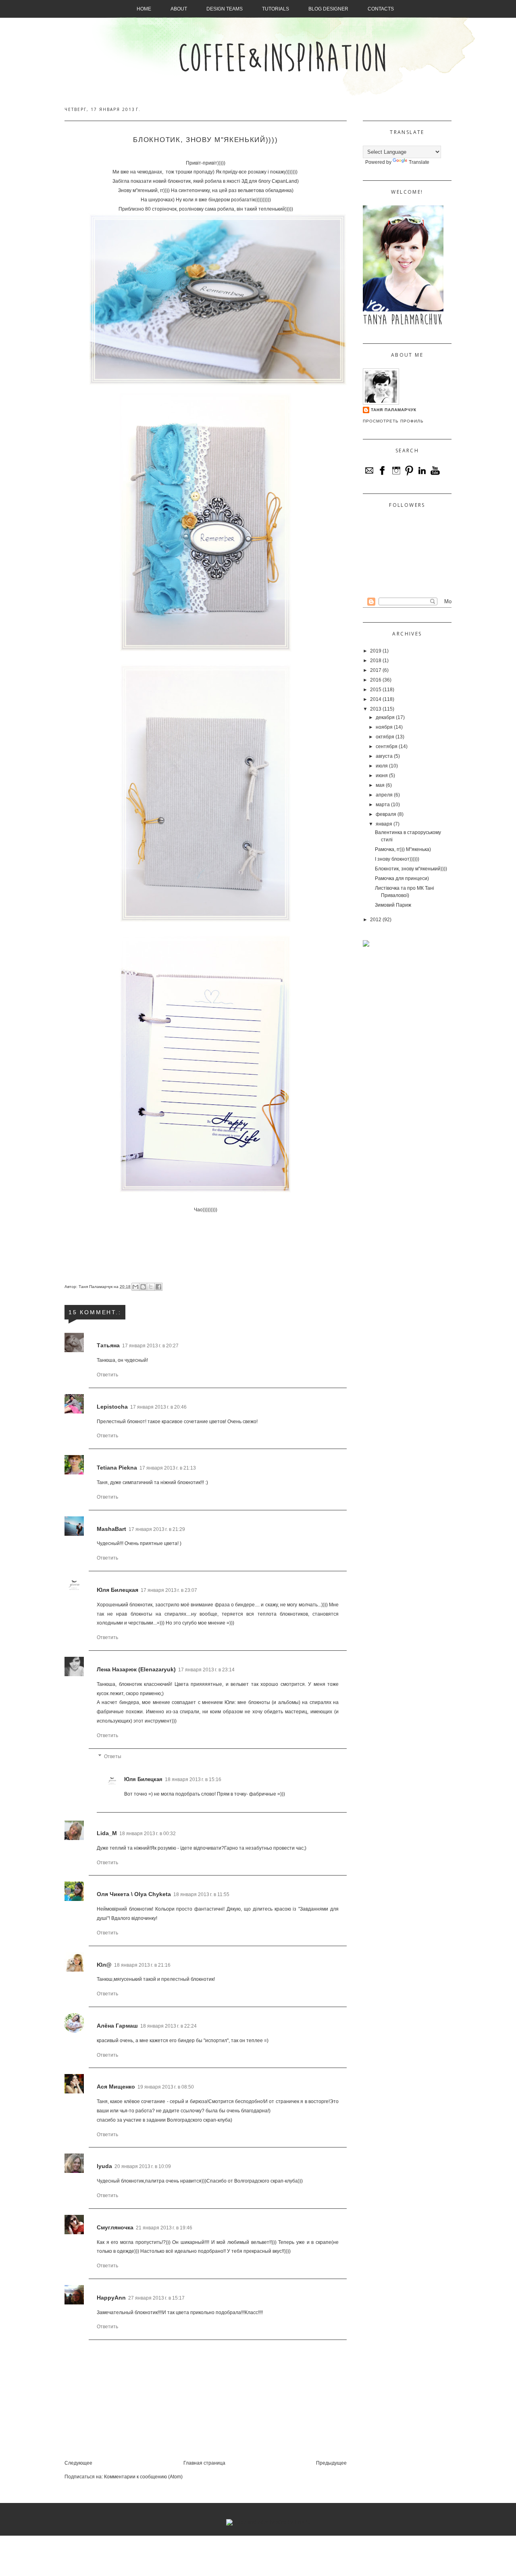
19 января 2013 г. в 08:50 (166, 2087)
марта (383, 805)
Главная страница (204, 2463)
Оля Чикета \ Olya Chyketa (134, 1894)
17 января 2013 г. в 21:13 (168, 1468)
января (384, 824)
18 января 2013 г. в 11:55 (201, 1894)
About (179, 9)
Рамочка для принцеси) (402, 878)
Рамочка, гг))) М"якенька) (403, 849)
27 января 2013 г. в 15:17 (156, 2298)
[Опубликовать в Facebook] (158, 1287)
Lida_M (107, 1833)
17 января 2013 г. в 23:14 (206, 1670)
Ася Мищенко (116, 2087)
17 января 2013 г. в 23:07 (169, 1590)
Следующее (78, 2463)
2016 (376, 680)
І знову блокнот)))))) (397, 859)
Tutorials (276, 9)
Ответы (113, 1756)
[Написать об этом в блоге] (143, 1287)
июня (382, 776)
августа (384, 756)
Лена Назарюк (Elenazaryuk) (136, 1669)
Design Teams (225, 9)
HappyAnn (111, 2298)
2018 (376, 661)
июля (382, 766)
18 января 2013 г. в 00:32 (148, 1834)
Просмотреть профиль (393, 421)
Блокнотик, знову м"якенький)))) (411, 869)
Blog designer (328, 9)
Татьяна (108, 1345)
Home (144, 9)
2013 (376, 709)
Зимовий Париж (393, 905)
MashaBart (111, 1529)
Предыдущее (331, 2463)
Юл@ (104, 1965)
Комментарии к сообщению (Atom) (143, 2477)
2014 (376, 699)
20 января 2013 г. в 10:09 (143, 2166)
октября (385, 737)
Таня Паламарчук (96, 1287)
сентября (387, 746)
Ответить (107, 1375)
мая (380, 785)
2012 (376, 920)
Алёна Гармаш (117, 2026)
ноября (384, 727)
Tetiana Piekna (117, 1468)
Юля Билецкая (118, 1590)
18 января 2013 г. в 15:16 (193, 1779)
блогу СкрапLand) (278, 181)
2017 (376, 670)
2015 (376, 690)
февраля (386, 814)
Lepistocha (112, 1407)
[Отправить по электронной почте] (135, 1287)
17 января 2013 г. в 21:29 (157, 1529)
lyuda (104, 2166)
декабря (385, 717)
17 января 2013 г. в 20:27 (150, 1346)
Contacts (381, 9)
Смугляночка (115, 2227)
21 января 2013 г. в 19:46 (164, 2228)
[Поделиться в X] (151, 1287)
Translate (419, 162)
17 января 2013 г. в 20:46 (158, 1407)
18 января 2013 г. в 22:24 (169, 2026)
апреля (384, 795)
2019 (376, 651)
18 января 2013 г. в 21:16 (142, 1965)
